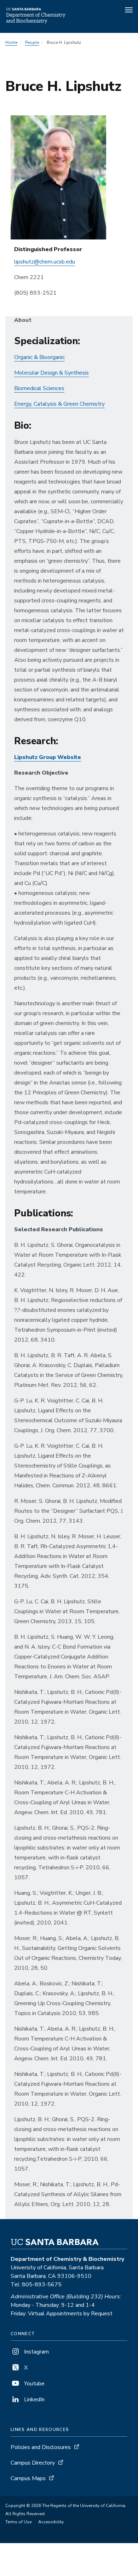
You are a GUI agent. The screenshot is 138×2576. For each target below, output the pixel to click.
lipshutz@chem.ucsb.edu (45, 262)
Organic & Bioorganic (39, 357)
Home (11, 42)
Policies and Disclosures (41, 2447)
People (32, 42)
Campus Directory (33, 2463)
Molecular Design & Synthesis (51, 373)
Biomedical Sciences (39, 388)
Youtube (34, 2384)
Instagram (36, 2352)
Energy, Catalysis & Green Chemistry (59, 404)
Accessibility (51, 2522)
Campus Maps (28, 2478)
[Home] (36, 23)
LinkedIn (34, 2400)
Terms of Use (18, 2522)
